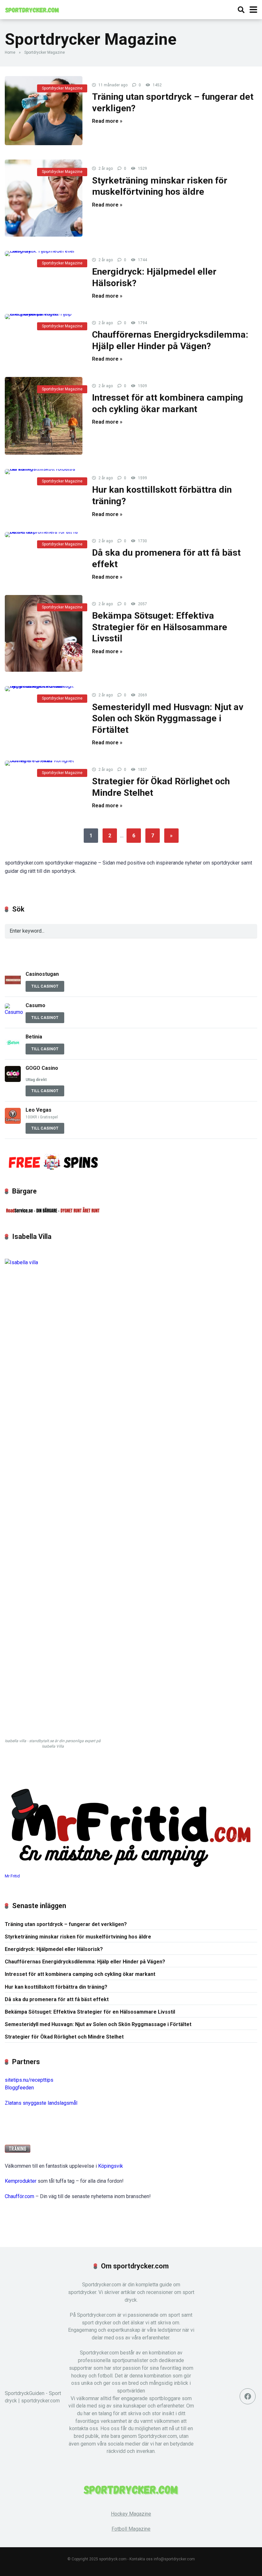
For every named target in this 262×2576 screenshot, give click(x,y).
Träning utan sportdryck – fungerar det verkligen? (66, 1924)
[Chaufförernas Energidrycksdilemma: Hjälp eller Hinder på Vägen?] (44, 317)
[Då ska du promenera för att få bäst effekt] (44, 535)
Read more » (107, 121)
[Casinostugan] (13, 986)
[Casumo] (15, 1012)
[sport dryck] (32, 9)
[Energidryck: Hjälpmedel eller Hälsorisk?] (44, 254)
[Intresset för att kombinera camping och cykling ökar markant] (44, 416)
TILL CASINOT (45, 986)
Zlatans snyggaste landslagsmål (41, 2103)
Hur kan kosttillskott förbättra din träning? (56, 1987)
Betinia (34, 1037)
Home (10, 52)
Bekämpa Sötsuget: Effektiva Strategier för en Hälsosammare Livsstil (160, 627)
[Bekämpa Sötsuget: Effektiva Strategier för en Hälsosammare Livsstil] (44, 634)
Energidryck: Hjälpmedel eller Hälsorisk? (54, 1949)
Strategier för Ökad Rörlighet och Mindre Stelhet (64, 2037)
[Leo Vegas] (13, 1122)
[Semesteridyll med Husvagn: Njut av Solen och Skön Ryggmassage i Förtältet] (44, 689)
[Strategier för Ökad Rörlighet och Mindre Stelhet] (44, 763)
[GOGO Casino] (13, 1080)
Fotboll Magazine (131, 2529)
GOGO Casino (42, 1068)
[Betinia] (13, 1049)
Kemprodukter (21, 2181)
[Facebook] (248, 2396)
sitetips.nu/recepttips (29, 2080)
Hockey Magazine (131, 2514)
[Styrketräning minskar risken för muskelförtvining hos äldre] (44, 198)
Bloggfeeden (19, 2088)
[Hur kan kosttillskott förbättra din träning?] (44, 472)
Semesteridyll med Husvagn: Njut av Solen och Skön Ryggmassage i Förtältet (168, 718)
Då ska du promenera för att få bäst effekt (57, 1999)
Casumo (35, 1005)
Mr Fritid (12, 1876)
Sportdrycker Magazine (62, 88)
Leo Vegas (39, 1110)
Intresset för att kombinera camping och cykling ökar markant (80, 1974)
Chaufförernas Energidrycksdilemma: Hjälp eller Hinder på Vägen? (85, 1962)
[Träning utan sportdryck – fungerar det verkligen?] (44, 111)
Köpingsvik (111, 2166)
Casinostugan (43, 974)
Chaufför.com (19, 2196)
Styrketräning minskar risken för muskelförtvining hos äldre (78, 1937)
